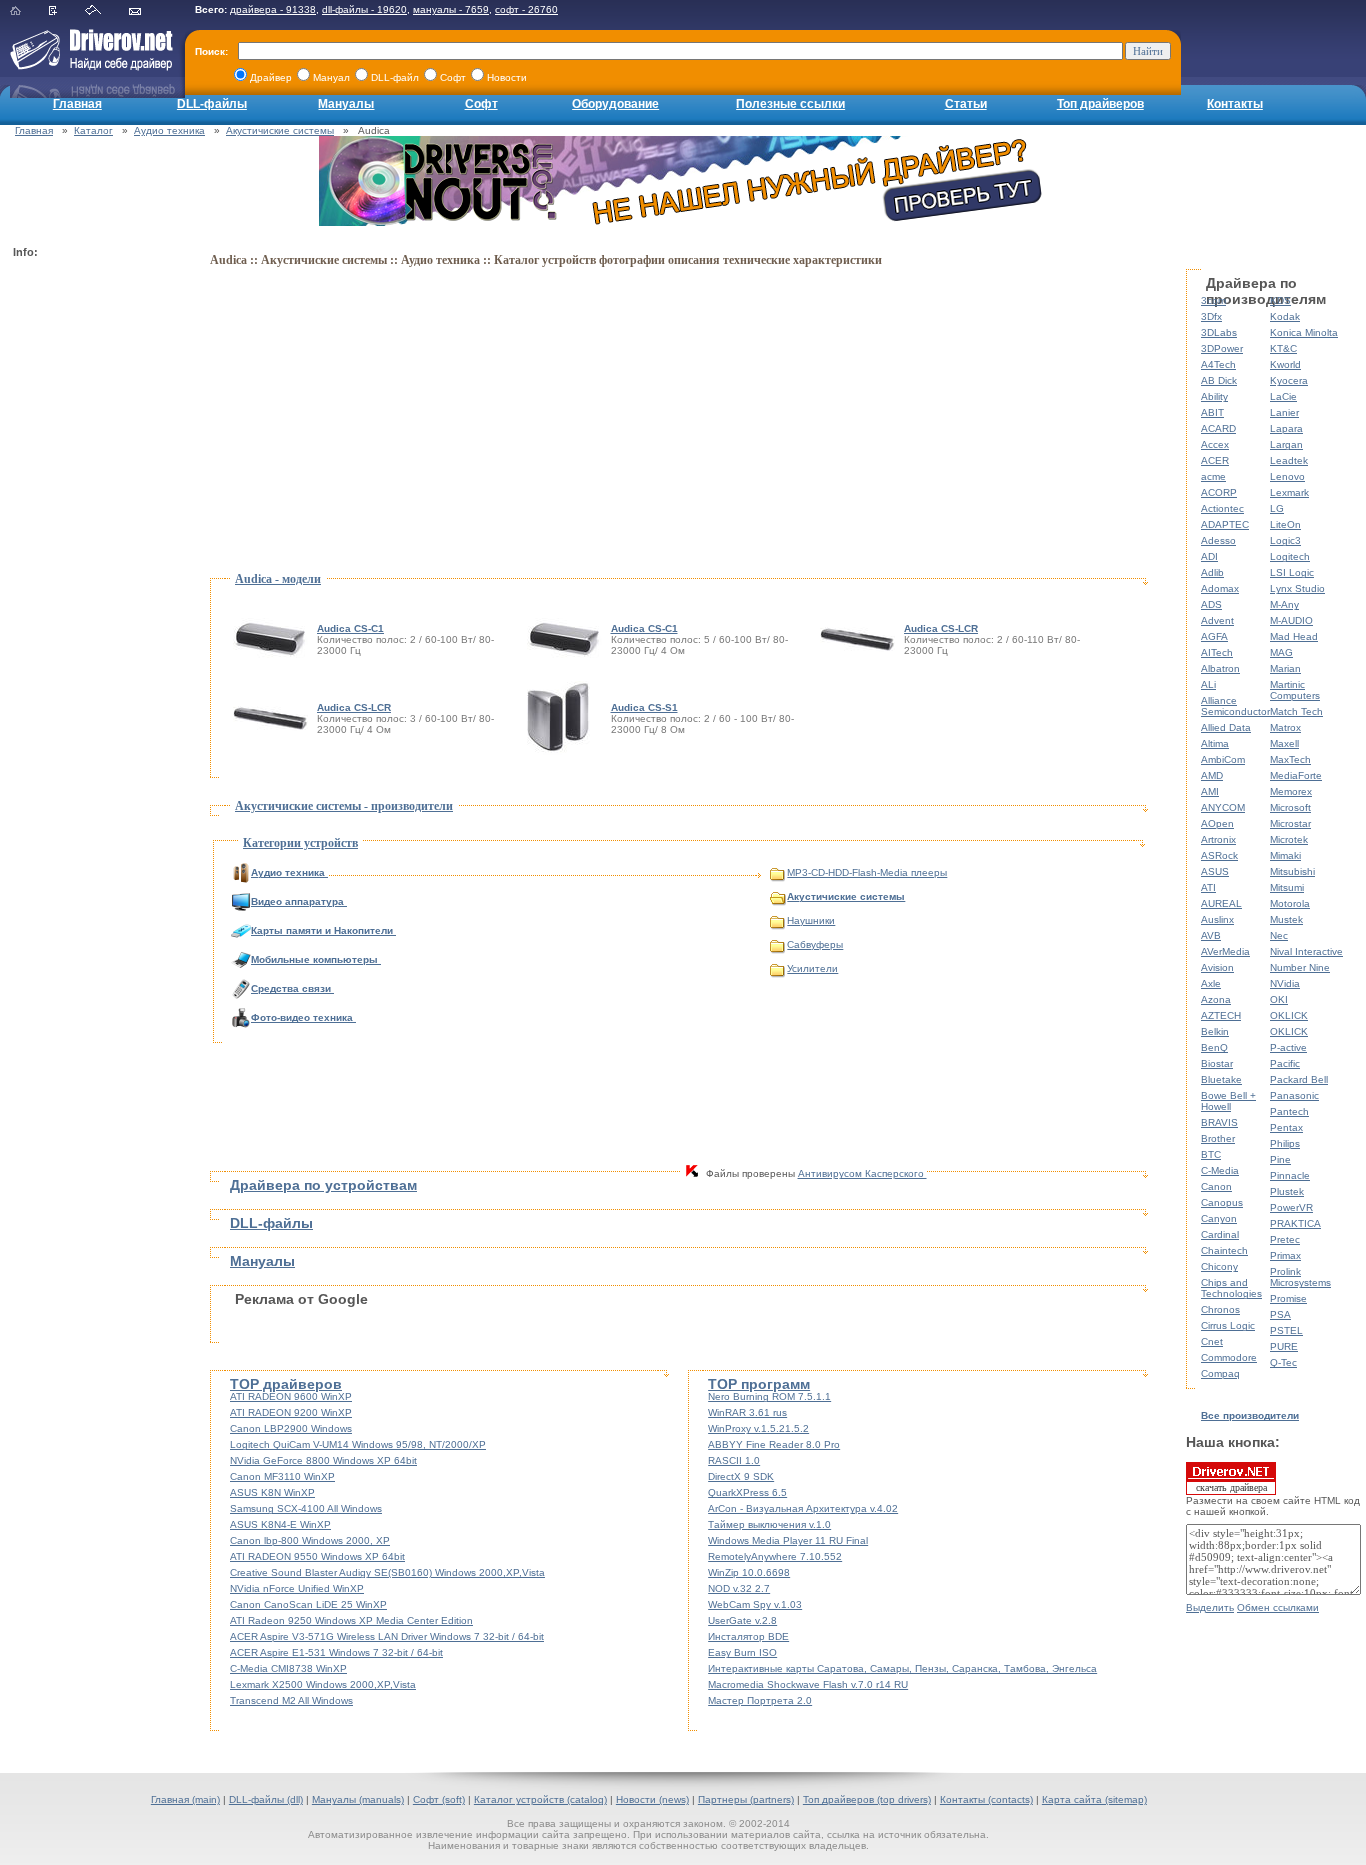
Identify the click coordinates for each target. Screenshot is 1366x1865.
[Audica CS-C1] (273, 638)
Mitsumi (1287, 887)
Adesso (1218, 540)
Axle (1211, 983)
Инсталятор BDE (748, 1636)
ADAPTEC (1225, 524)
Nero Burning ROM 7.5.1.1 (769, 1396)
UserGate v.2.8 (742, 1620)
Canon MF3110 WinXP (282, 1476)
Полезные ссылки (790, 104)
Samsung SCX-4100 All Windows (306, 1508)
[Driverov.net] (87, 65)
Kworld (1285, 364)
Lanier (1284, 412)
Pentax (1286, 1127)
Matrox (1285, 727)
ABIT (1212, 412)
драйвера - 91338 (273, 9)
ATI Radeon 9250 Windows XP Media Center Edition (351, 1620)
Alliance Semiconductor (1235, 706)
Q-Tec (1283, 1362)
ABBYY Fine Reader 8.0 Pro (774, 1444)
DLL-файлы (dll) (266, 1799)
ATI (1208, 887)
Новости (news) (652, 1799)
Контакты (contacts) (986, 1799)
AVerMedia (1225, 951)
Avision (1217, 967)
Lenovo (1287, 476)
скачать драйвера (1231, 1487)
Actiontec (1222, 508)
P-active (1288, 1047)
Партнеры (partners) (746, 1799)
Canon (1216, 1186)
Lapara (1286, 428)
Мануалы (346, 104)
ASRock (1219, 855)
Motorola (1290, 903)
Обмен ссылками (1278, 1607)
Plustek (1287, 1191)
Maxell (1284, 743)
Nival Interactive (1306, 951)
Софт (481, 104)
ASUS (1215, 871)
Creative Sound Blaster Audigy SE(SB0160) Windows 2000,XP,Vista (387, 1572)
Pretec (1285, 1239)
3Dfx (1211, 316)
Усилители (812, 968)
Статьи (966, 104)
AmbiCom (1223, 759)
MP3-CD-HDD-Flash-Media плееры (867, 872)
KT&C (1283, 348)
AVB (1211, 935)
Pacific (1285, 1063)
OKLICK (1289, 1015)
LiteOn (1285, 524)
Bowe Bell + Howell (1228, 1101)
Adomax (1220, 588)
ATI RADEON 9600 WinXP (291, 1396)
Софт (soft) (439, 1799)
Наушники (811, 920)
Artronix (1218, 839)
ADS (1211, 604)
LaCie (1283, 396)
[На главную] (28, 11)
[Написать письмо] (147, 11)
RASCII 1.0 (734, 1460)
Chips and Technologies (1231, 1288)
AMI (1210, 791)
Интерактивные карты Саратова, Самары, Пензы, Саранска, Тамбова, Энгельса (902, 1668)
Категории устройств (300, 843)
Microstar (1290, 823)
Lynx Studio (1297, 588)
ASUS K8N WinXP (272, 1492)
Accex (1215, 444)
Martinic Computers (1295, 690)
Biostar (1217, 1063)
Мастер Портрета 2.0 (760, 1700)
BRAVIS (1219, 1122)
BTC (1211, 1154)
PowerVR (1291, 1207)
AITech (1217, 652)
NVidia (1285, 983)
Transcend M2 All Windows (291, 1700)
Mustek (1286, 919)
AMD (1212, 775)
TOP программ (759, 1384)
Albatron (1220, 668)
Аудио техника (169, 130)
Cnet (1212, 1341)
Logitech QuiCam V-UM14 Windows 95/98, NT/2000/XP (358, 1444)
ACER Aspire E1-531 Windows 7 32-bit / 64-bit (336, 1652)
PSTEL (1286, 1330)
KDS (1280, 300)
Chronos (1220, 1309)
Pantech (1289, 1111)
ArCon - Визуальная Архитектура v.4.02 (803, 1508)
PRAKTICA (1295, 1223)
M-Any (1284, 604)
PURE (1284, 1346)
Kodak (1285, 316)
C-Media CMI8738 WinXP (288, 1668)
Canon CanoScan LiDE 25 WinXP (308, 1604)
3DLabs (1219, 332)
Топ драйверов (1100, 104)
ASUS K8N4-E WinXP (280, 1524)
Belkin (1215, 1031)
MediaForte (1296, 775)
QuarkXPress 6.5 (747, 1492)
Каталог (93, 130)
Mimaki (1285, 855)
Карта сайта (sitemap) (1094, 1799)
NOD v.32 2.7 (739, 1588)
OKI (1279, 999)
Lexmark (1289, 492)
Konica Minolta (1304, 332)
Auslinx (1217, 919)
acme (1213, 476)
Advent (1217, 620)
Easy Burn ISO (742, 1652)
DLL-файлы (212, 104)
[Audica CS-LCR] (860, 638)
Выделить (1210, 1607)
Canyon (1219, 1218)
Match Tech (1296, 711)
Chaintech (1224, 1250)
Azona (1216, 999)
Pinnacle (1290, 1175)
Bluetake (1221, 1079)
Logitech (1290, 556)
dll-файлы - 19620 (364, 9)
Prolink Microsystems (1300, 1277)
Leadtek (1289, 460)
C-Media (1220, 1170)
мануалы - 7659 (451, 9)
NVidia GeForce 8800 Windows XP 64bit (323, 1460)
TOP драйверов (286, 1384)
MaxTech (1290, 759)
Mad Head (1294, 636)
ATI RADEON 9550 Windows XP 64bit (317, 1556)
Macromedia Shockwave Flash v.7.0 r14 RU (808, 1684)
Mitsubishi (1292, 871)
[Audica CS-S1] (561, 717)
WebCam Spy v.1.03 (755, 1604)
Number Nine (1300, 967)
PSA (1280, 1314)
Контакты (1235, 104)
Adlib (1212, 572)
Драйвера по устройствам (323, 1185)
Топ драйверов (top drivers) (867, 1799)
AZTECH (1221, 1015)
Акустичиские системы (280, 130)
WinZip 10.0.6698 (749, 1572)
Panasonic (1294, 1095)
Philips (1285, 1143)
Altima (1215, 743)
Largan (1286, 444)
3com (1213, 300)
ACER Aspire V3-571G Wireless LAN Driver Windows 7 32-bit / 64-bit (387, 1636)
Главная (77, 104)
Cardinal (1220, 1234)
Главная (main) (185, 1799)
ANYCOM (1223, 807)
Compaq (1220, 1373)
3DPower (1222, 348)
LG (1277, 508)
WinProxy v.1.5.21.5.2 (758, 1428)
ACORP (1219, 492)
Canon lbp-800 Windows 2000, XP (310, 1540)
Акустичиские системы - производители (344, 806)
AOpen (1217, 823)
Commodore (1229, 1357)
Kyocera (1289, 380)
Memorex (1291, 791)
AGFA (1214, 636)
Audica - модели (278, 579)
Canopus (1222, 1202)
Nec (1279, 935)
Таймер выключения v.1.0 (769, 1524)
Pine (1280, 1159)
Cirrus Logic (1228, 1325)
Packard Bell (1299, 1079)
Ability (1214, 396)
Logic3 (1285, 540)
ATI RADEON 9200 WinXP (291, 1412)
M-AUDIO (1291, 620)
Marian (1285, 668)
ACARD (1218, 428)
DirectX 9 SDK (741, 1476)
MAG (1281, 652)
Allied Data (1226, 727)
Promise (1288, 1298)
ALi (1208, 684)
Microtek (1289, 839)
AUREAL (1221, 903)
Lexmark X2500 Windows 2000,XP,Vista (323, 1684)
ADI (1209, 556)
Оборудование (615, 104)
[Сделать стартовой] (105, 11)
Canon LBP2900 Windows (291, 1428)
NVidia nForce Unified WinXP (297, 1588)
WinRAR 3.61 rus (747, 1412)
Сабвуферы (815, 944)
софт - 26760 (526, 9)
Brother (1218, 1138)
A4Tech (1218, 364)
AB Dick (1219, 380)
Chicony (1219, 1266)
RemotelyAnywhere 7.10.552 (775, 1556)
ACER (1215, 460)
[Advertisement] (93, 566)
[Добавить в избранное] (65, 11)
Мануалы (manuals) (358, 1799)
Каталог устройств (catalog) (540, 1799)
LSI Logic (1292, 572)
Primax (1285, 1255)
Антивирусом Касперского (862, 1173)
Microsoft (1290, 807)
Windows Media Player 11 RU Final (788, 1540)
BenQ (1214, 1047)
